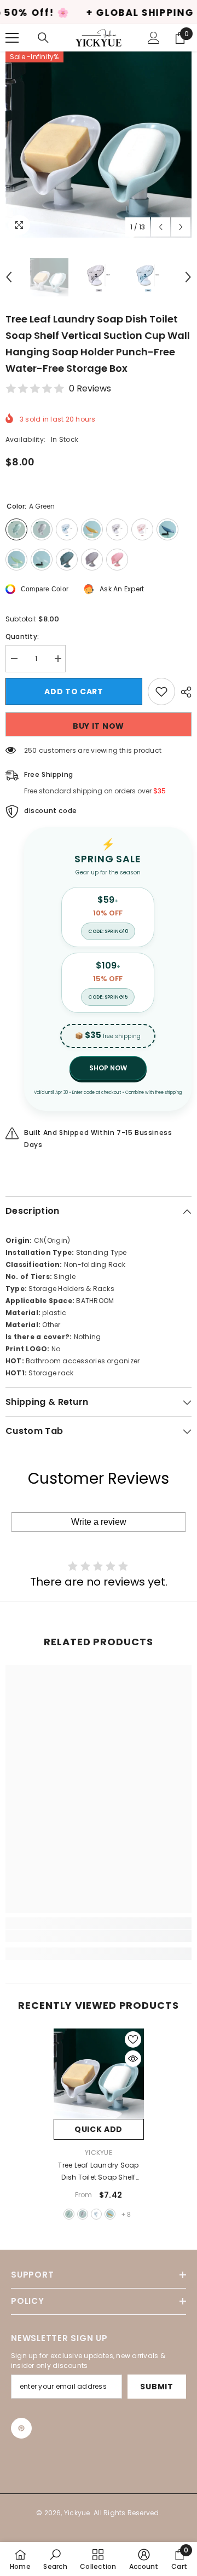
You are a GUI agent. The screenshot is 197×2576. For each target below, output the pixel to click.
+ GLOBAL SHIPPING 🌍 (94, 13)
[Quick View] (133, 2059)
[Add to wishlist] (161, 691)
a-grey (83, 2214)
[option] (99, 145)
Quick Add (99, 2129)
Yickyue (99, 2153)
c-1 (96, 2214)
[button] (161, 227)
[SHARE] (183, 692)
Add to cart (74, 691)
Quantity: (22, 636)
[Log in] (154, 38)
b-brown (110, 2214)
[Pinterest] (21, 2428)
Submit (157, 2387)
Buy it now (99, 726)
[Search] (43, 38)
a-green (69, 2214)
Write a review (99, 1522)
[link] (99, 1936)
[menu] (12, 38)
